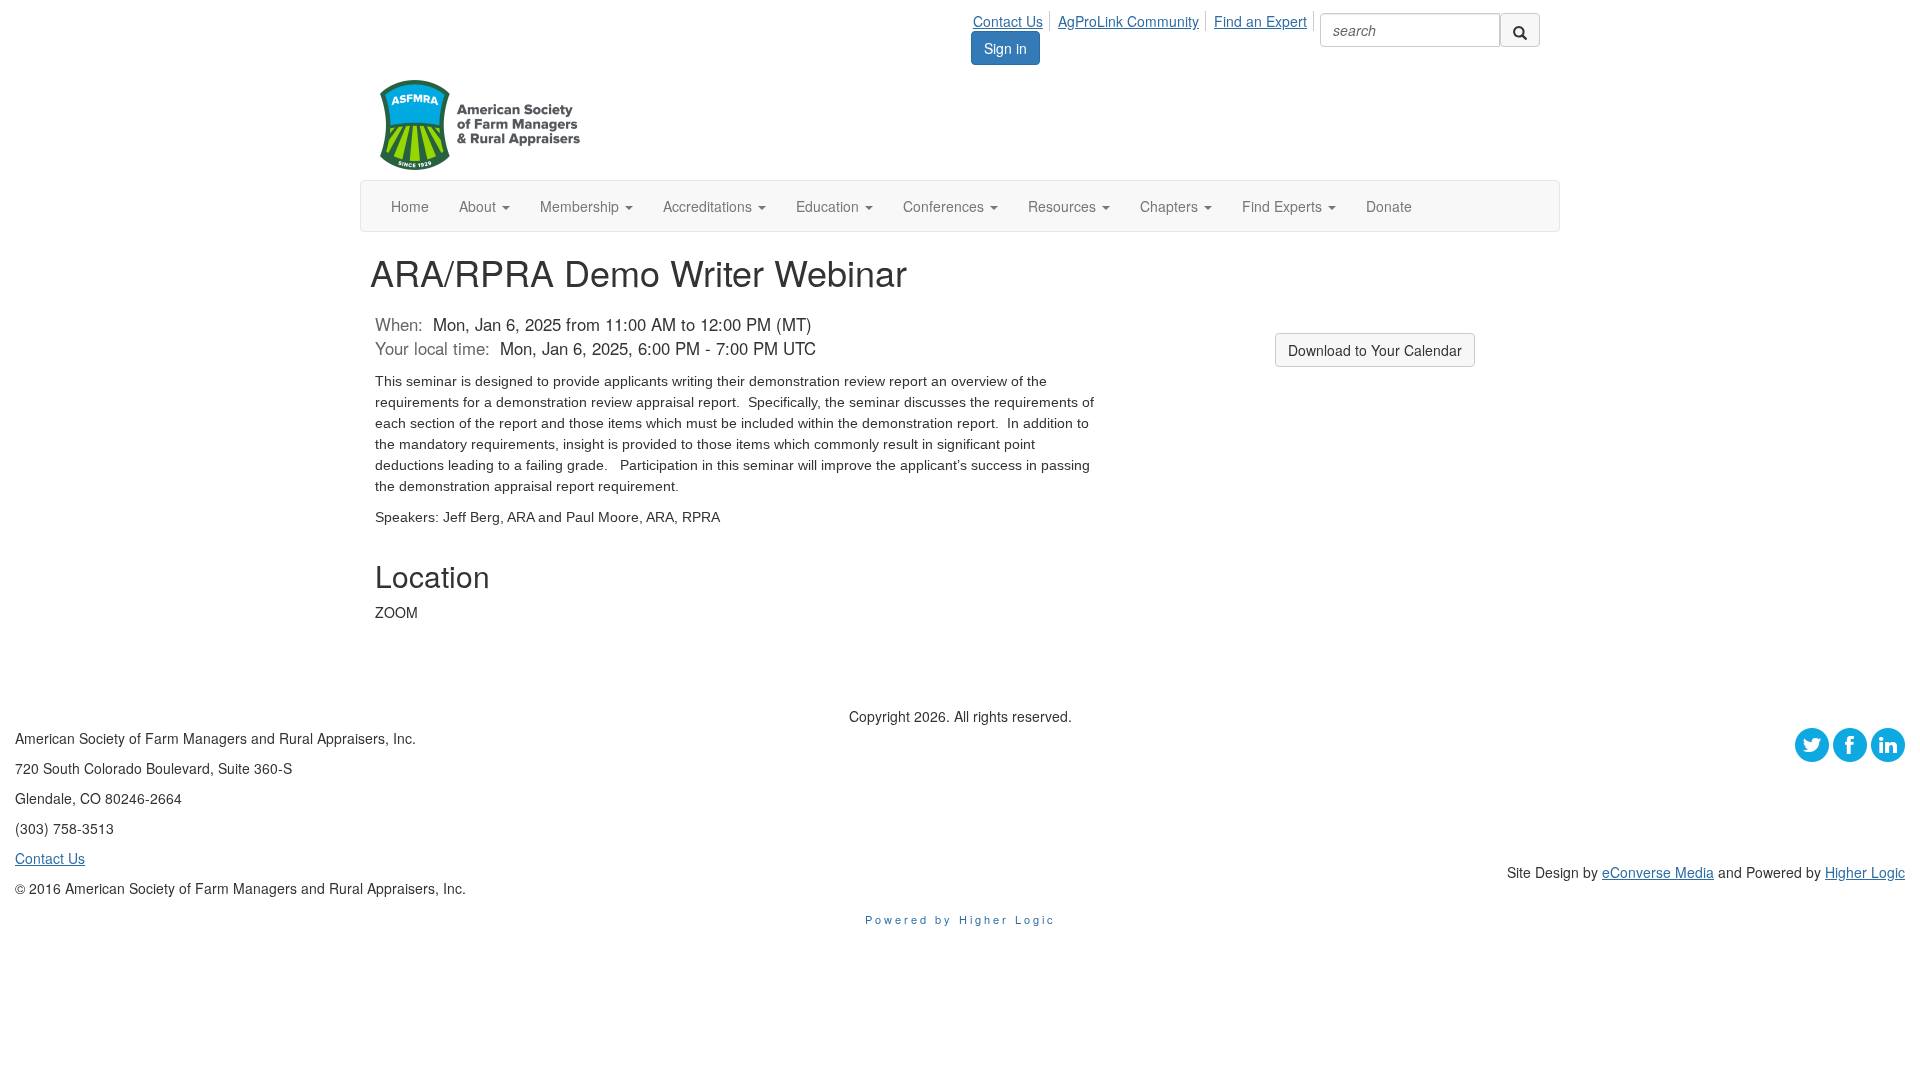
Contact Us (1008, 21)
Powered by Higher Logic (960, 919)
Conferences (945, 206)
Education (829, 206)
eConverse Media (1658, 872)
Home (410, 206)
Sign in (1005, 48)
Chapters (1171, 206)
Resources (1064, 206)
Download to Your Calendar (1375, 350)
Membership (581, 206)
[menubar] (1145, 18)
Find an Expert (1260, 21)
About (479, 206)
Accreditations (709, 206)
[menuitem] (1013, 18)
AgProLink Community (1128, 21)
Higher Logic (1865, 872)
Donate (1389, 206)
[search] (1520, 30)
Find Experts (1284, 206)
